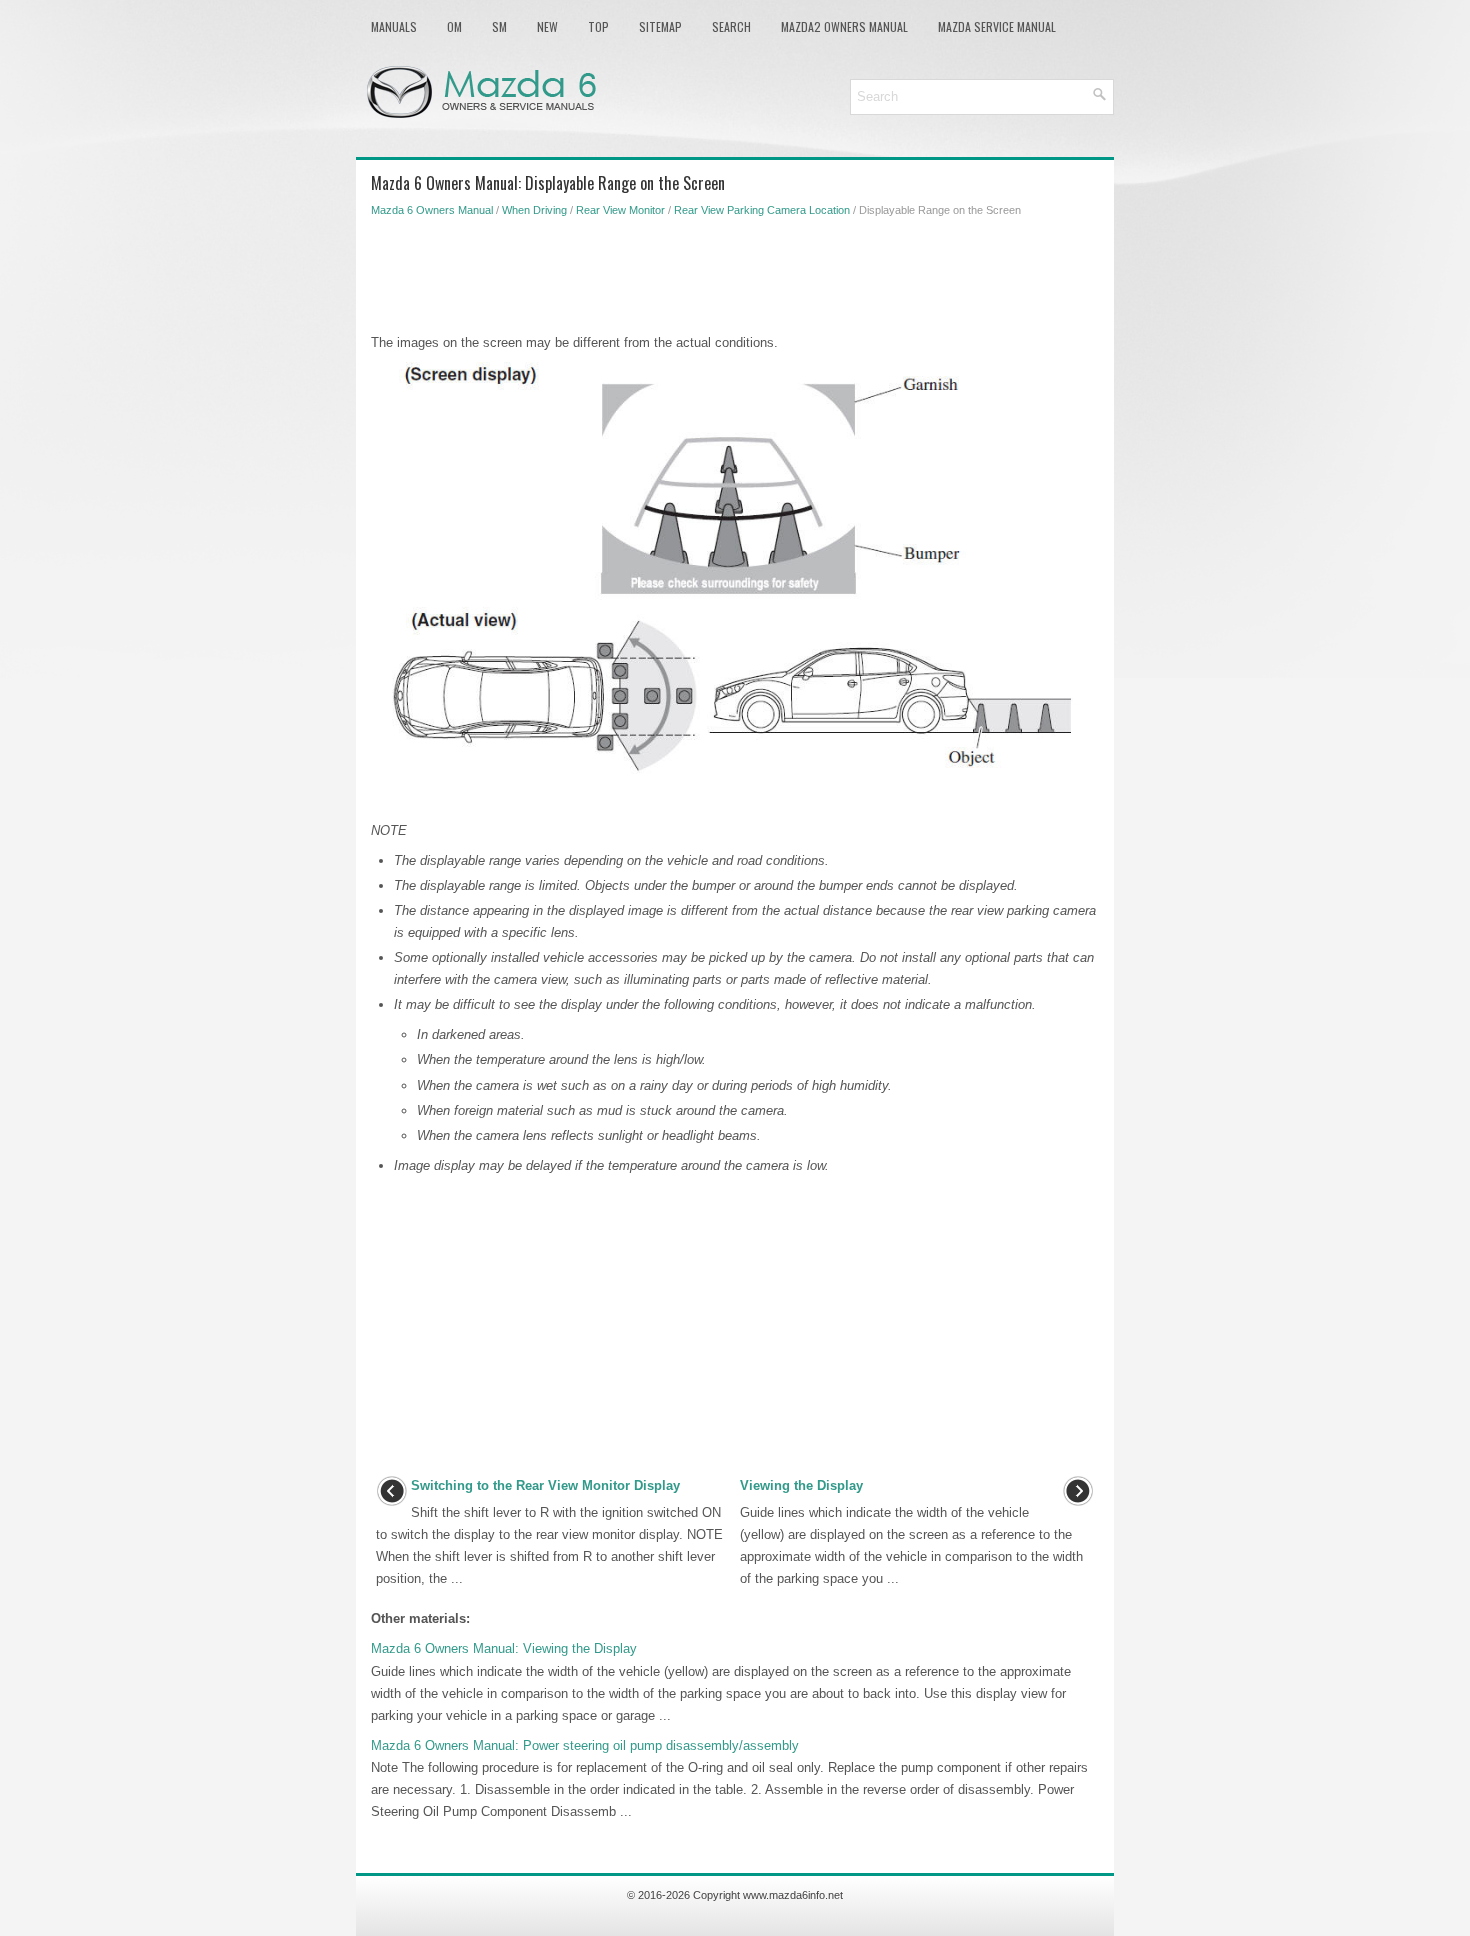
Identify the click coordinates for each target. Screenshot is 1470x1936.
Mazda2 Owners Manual (844, 26)
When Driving (534, 210)
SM (499, 26)
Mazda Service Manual (997, 26)
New (547, 26)
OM (454, 26)
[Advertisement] (735, 272)
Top (598, 26)
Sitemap (660, 26)
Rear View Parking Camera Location (762, 210)
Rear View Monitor (620, 210)
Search (731, 26)
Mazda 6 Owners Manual (432, 210)
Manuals (394, 26)
